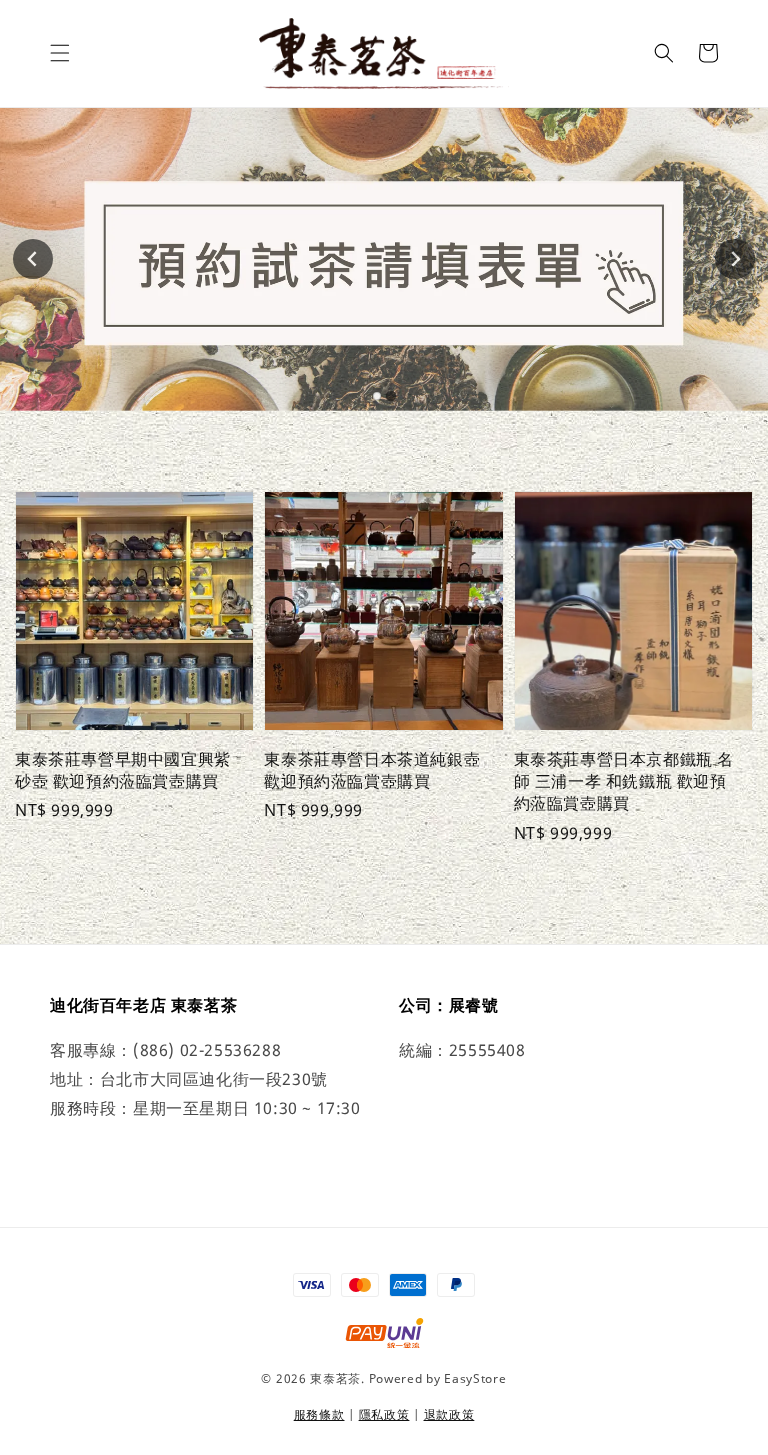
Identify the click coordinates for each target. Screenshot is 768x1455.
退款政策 (449, 1414)
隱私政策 (384, 1414)
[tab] (377, 396)
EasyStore (475, 1378)
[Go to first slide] (735, 259)
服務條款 (319, 1414)
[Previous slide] (33, 259)
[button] (60, 53)
